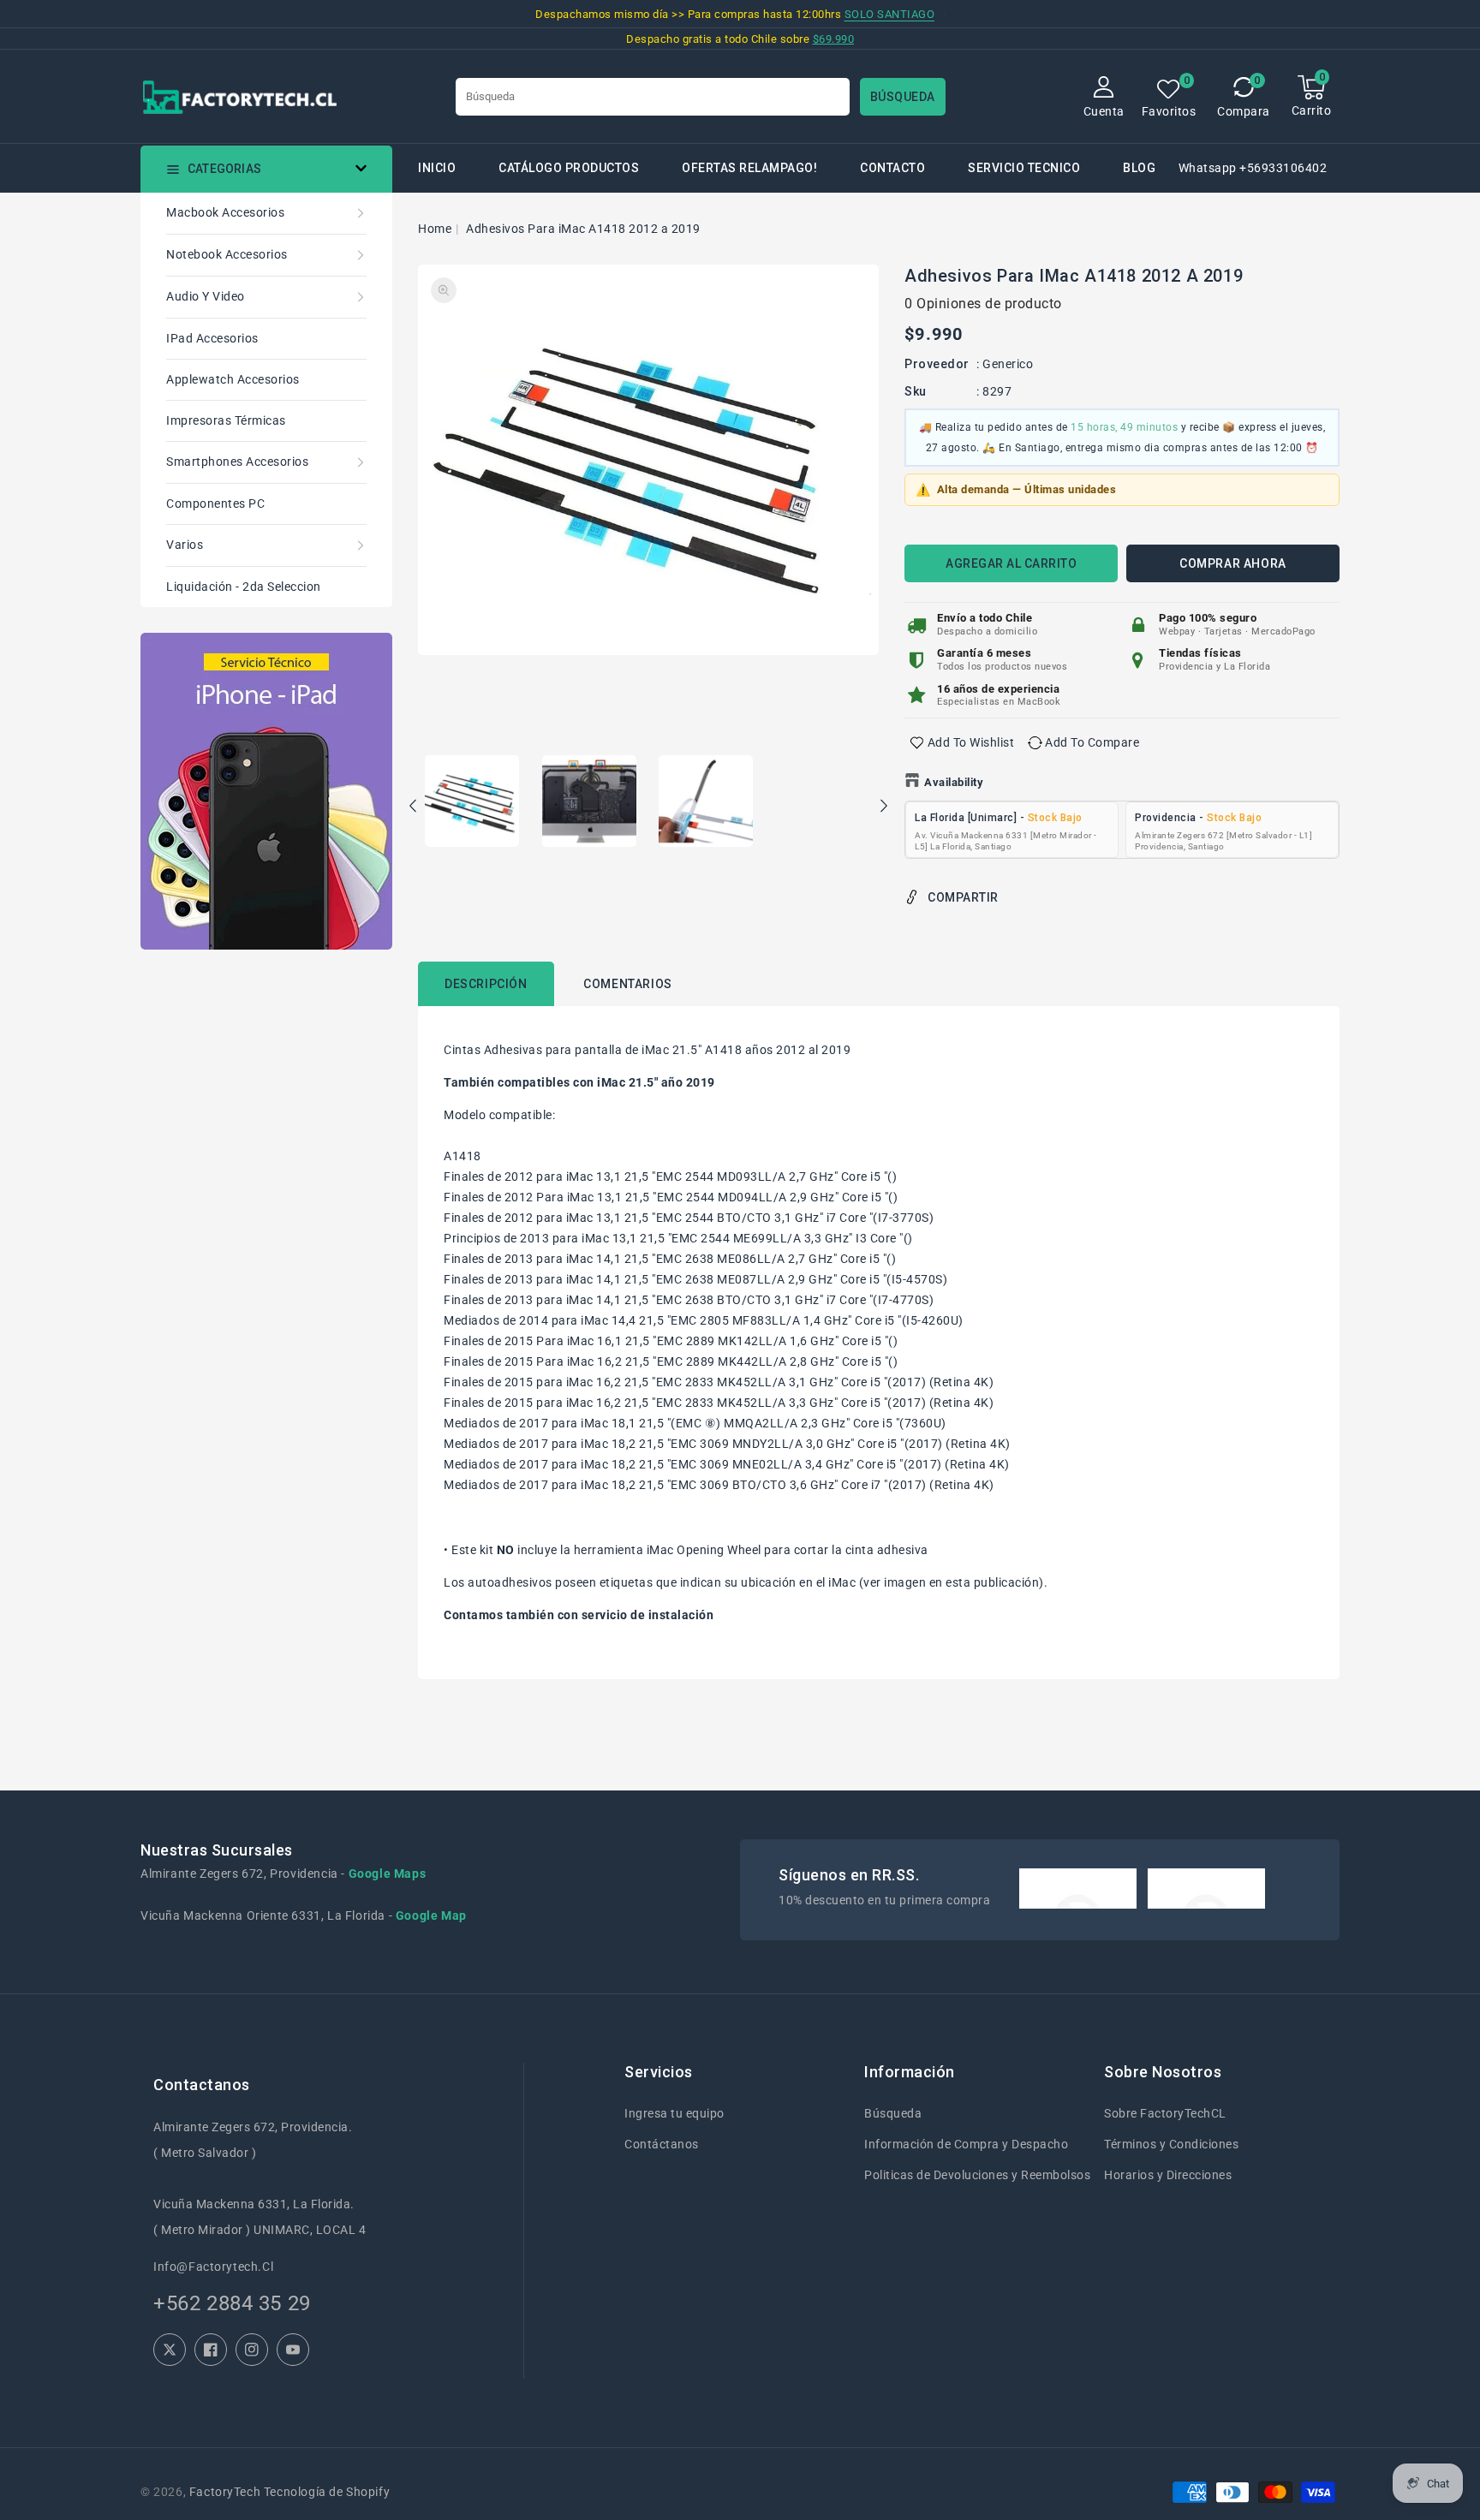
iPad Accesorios (212, 338)
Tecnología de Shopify (327, 2492)
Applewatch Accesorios (233, 379)
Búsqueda (893, 2113)
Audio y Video (206, 296)
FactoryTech (225, 2492)
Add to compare (1092, 742)
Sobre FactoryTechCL (1165, 2113)
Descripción (486, 984)
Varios (185, 545)
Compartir (963, 897)
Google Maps (388, 1874)
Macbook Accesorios (225, 212)
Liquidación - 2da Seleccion (244, 587)
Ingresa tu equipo (674, 2113)
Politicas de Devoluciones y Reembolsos (977, 2175)
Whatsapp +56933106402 (1253, 168)
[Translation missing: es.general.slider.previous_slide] (414, 808)
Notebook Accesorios (227, 254)
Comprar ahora (1233, 563)
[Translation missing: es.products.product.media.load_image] (472, 802)
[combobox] (653, 97)
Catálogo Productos (569, 168)
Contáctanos (662, 2144)
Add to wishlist (971, 742)
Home (435, 229)
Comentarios (628, 984)
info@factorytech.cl (213, 2267)
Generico (1008, 364)
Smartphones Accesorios (237, 462)
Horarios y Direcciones (1168, 2175)
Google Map (431, 1915)
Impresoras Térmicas (226, 420)
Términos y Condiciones (1171, 2144)
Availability (954, 782)
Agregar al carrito (1011, 563)
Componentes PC (215, 503)
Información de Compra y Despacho (966, 2144)
